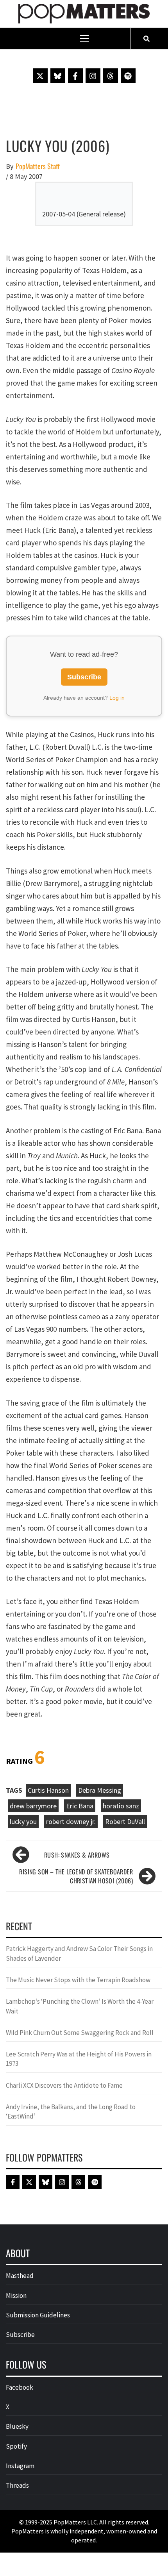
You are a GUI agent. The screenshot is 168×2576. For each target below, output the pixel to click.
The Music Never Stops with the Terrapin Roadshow (78, 1980)
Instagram (20, 2466)
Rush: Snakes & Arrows (77, 1855)
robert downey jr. (71, 1821)
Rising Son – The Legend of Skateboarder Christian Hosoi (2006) (76, 1876)
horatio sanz (121, 1806)
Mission (16, 2296)
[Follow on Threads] (111, 76)
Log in (117, 698)
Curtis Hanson (48, 1790)
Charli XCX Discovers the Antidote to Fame (64, 2085)
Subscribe (84, 677)
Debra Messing (100, 1790)
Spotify (16, 2446)
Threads (17, 2485)
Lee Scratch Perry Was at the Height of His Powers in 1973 (79, 2059)
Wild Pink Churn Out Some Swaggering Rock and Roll (80, 2033)
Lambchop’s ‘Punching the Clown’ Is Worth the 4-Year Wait (80, 2006)
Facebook (20, 2387)
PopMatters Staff (38, 166)
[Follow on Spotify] (128, 76)
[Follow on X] (40, 76)
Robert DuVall (125, 1821)
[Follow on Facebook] (75, 76)
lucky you (23, 1821)
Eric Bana (80, 1806)
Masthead (20, 2276)
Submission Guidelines (38, 2315)
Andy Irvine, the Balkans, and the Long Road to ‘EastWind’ (71, 2112)
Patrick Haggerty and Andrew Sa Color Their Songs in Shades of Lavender (79, 1953)
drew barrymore (33, 1806)
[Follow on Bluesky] (58, 76)
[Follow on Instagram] (93, 76)
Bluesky (17, 2426)
